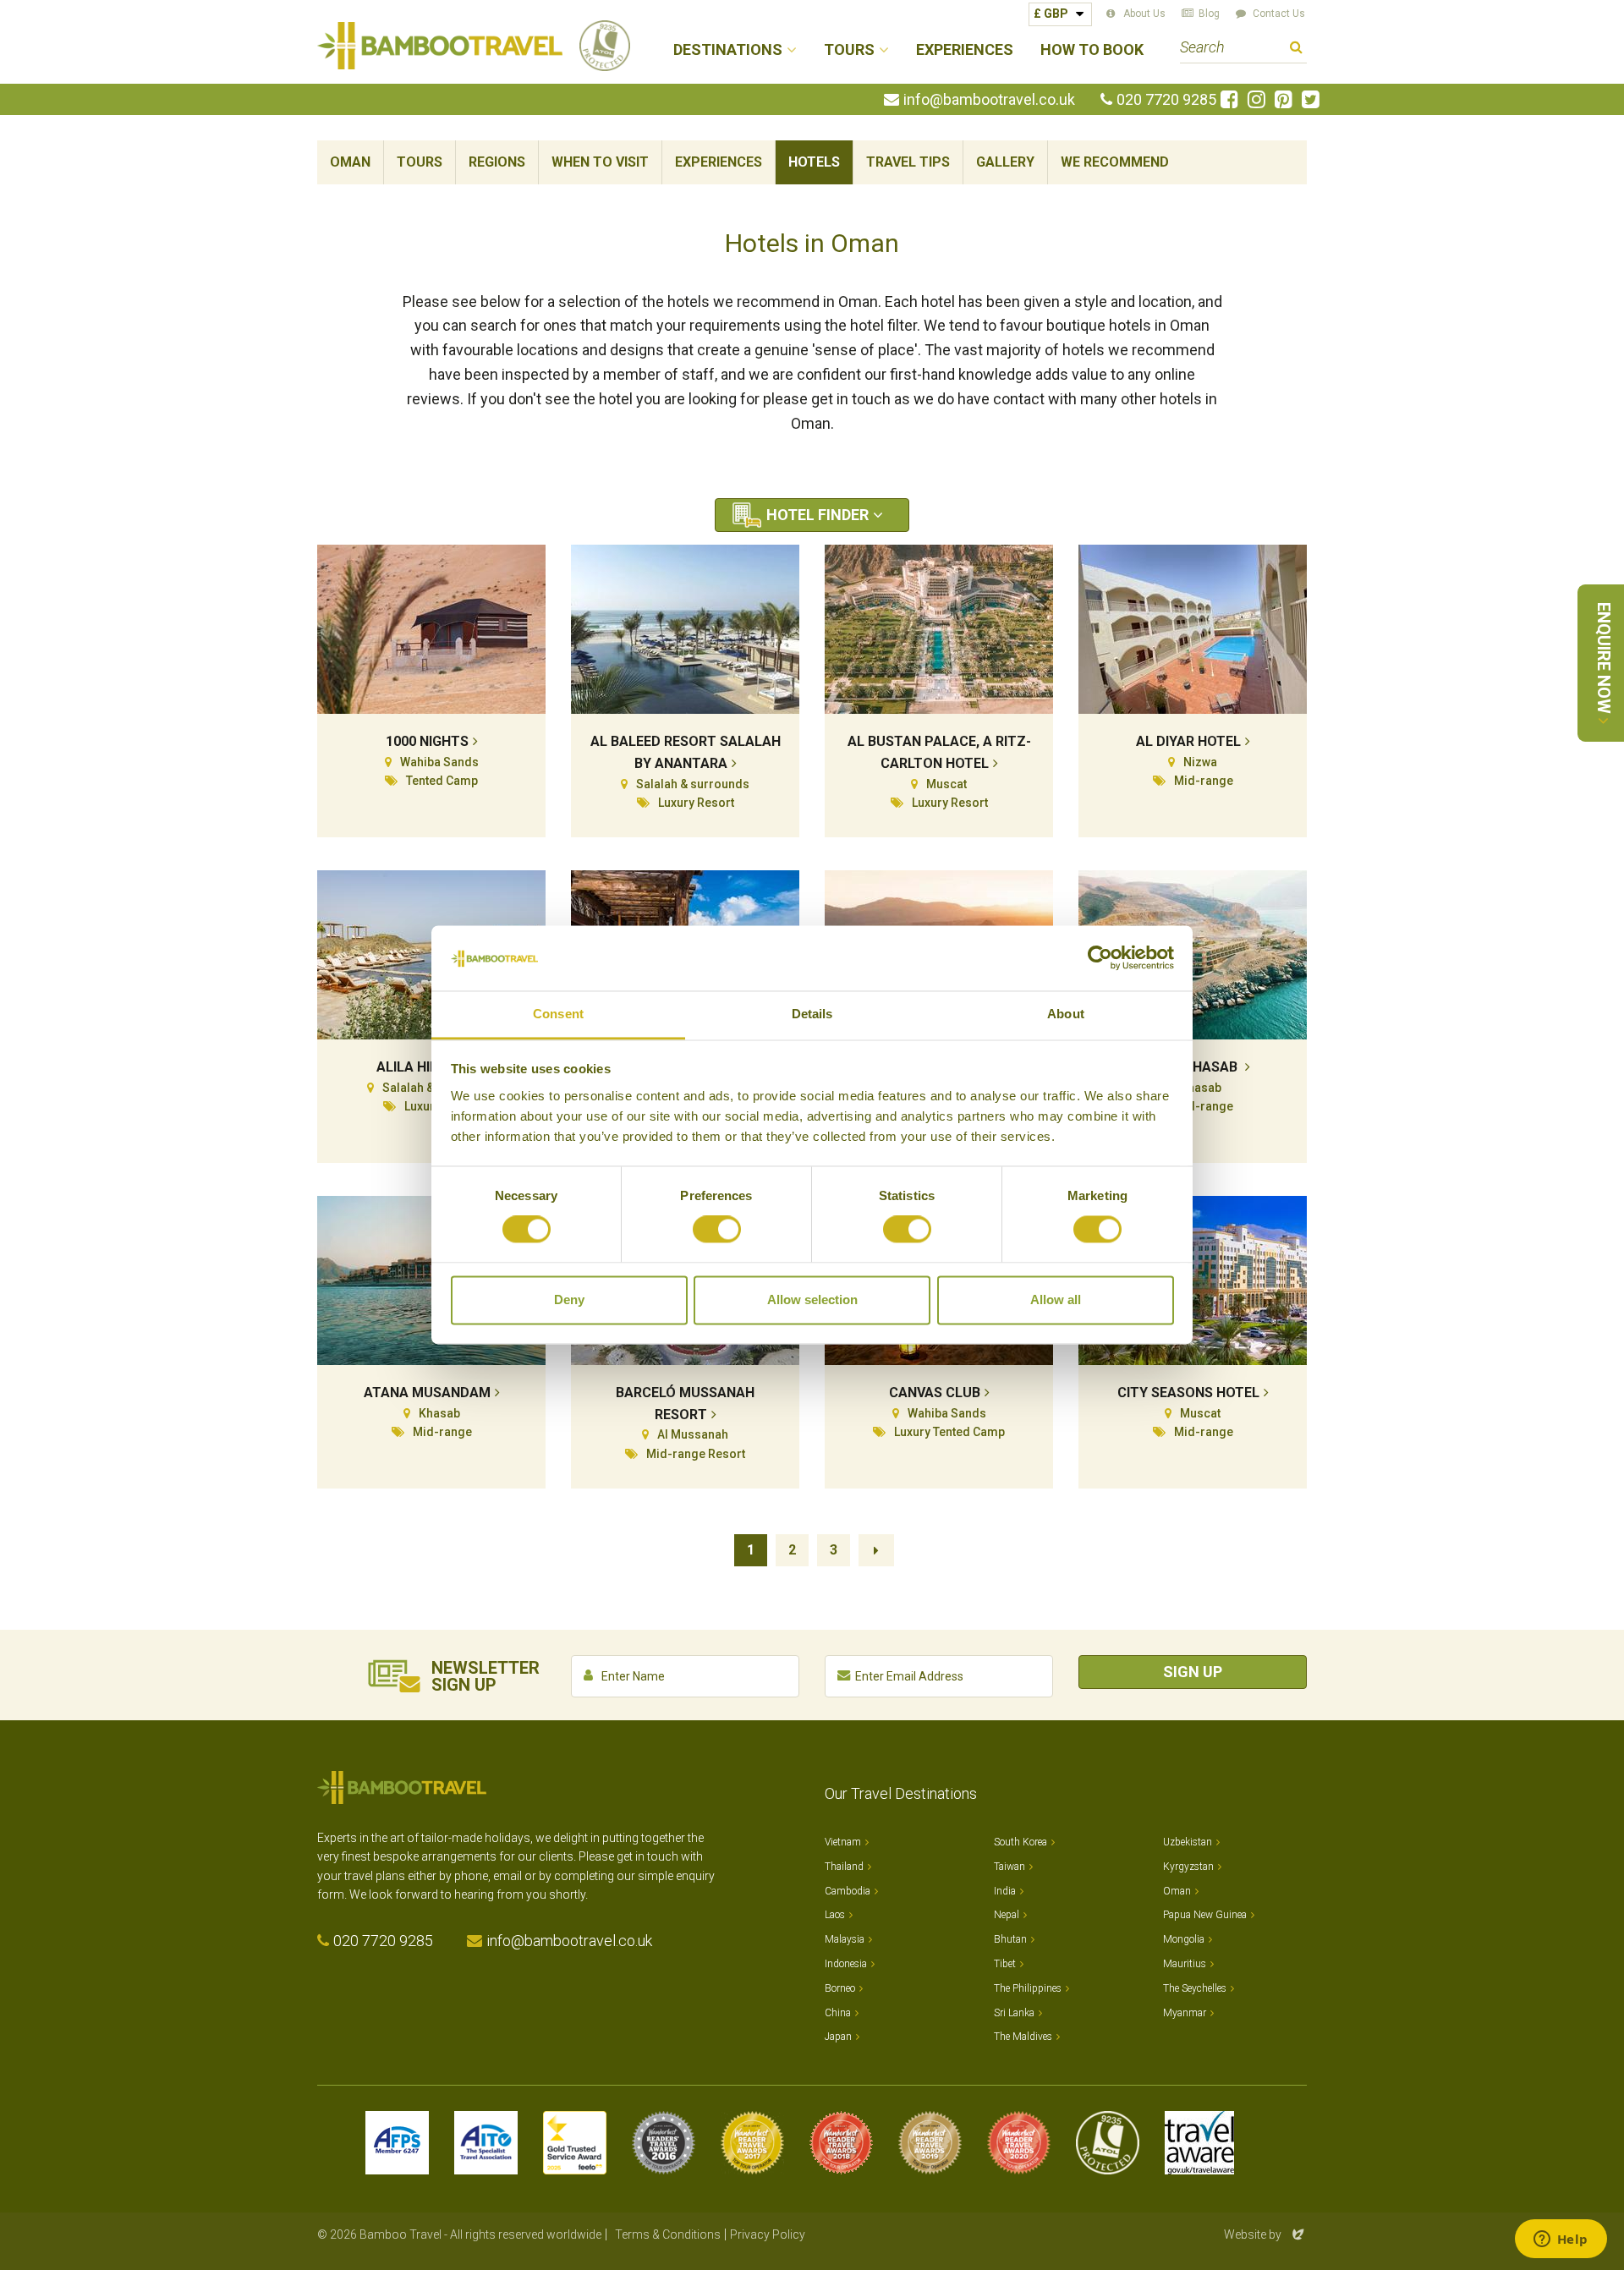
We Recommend (1115, 162)
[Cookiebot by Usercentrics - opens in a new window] (1100, 958)
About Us (1144, 14)
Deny (569, 1299)
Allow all (1056, 1299)
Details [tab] (812, 1014)
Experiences (965, 50)
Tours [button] (849, 50)
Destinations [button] (728, 50)
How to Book (1092, 50)
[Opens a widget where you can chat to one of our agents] (1561, 2240)
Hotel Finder (817, 515)
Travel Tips (908, 162)
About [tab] (1066, 1014)
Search (1296, 49)
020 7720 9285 (1166, 100)
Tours (420, 162)
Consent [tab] (558, 1014)
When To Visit (600, 162)
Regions (497, 162)
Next (876, 1550)
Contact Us (1279, 14)
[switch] (717, 1230)
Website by (1265, 2234)
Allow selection (812, 1299)
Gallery (1005, 162)
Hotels (814, 162)
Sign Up (1193, 1672)
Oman (350, 162)
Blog (1209, 14)
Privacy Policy (768, 2234)
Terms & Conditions (668, 2234)
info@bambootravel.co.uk (989, 100)
